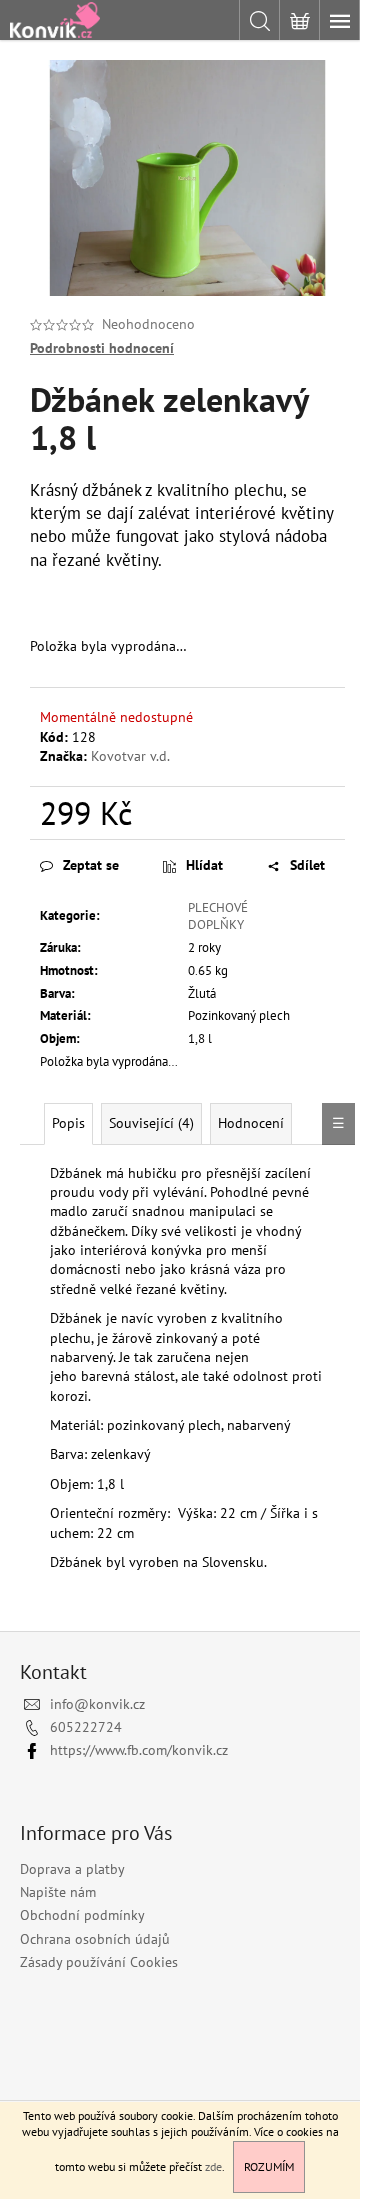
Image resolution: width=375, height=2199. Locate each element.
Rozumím (269, 2166)
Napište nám (58, 1892)
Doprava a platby (72, 1869)
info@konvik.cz (97, 1704)
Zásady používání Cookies (99, 1962)
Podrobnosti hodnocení (102, 348)
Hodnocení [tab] (251, 1123)
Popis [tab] (68, 1123)
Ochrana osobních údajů (95, 1939)
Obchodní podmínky (82, 1915)
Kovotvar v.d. (130, 756)
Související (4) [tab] (151, 1123)
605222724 (86, 1727)
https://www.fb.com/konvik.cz (139, 1750)
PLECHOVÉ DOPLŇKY (218, 916)
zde (213, 2166)
